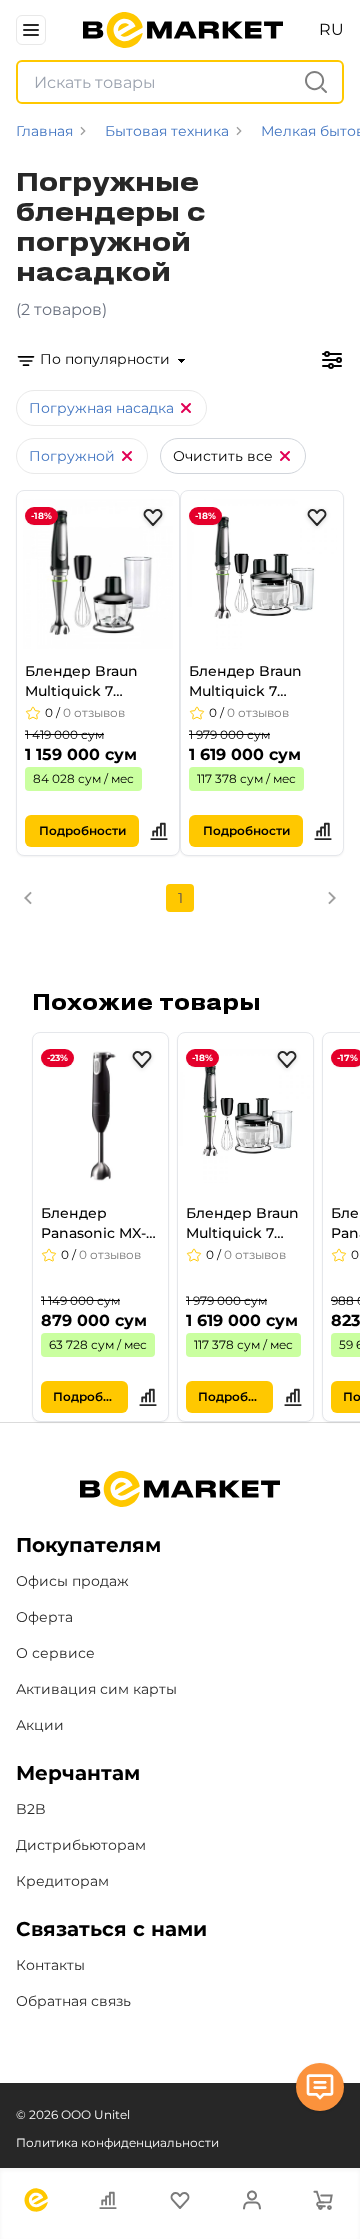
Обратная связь (73, 2001)
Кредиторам (62, 1881)
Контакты (50, 1965)
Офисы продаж (72, 1581)
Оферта (44, 1617)
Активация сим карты (96, 1689)
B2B (31, 1809)
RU (331, 29)
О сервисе (55, 1653)
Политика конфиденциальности (117, 2142)
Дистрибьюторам (81, 1845)
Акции (40, 1725)
